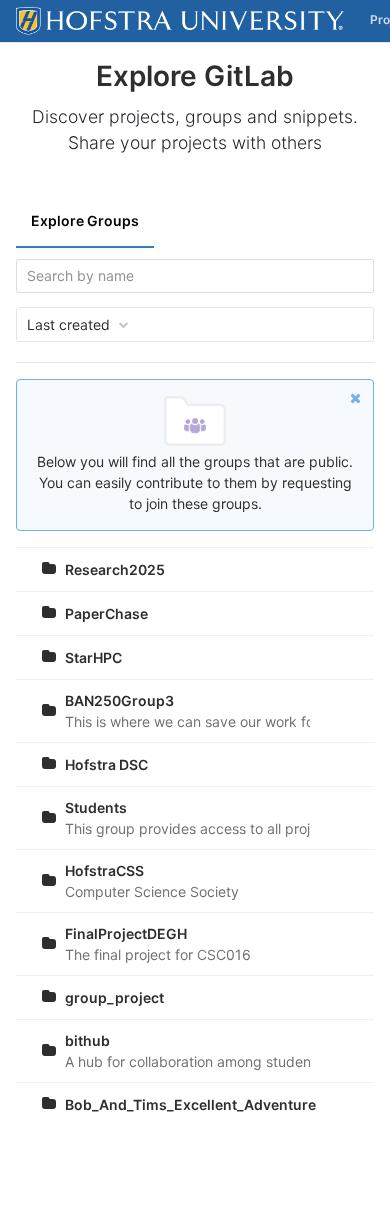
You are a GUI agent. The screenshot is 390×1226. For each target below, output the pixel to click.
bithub (87, 1040)
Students (96, 807)
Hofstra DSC (106, 764)
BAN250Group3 (119, 700)
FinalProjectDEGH (126, 933)
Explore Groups (85, 220)
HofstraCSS (104, 870)
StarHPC (93, 657)
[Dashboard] (180, 21)
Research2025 (115, 569)
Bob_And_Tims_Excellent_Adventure (190, 1104)
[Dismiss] (355, 397)
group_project (114, 997)
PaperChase (106, 613)
